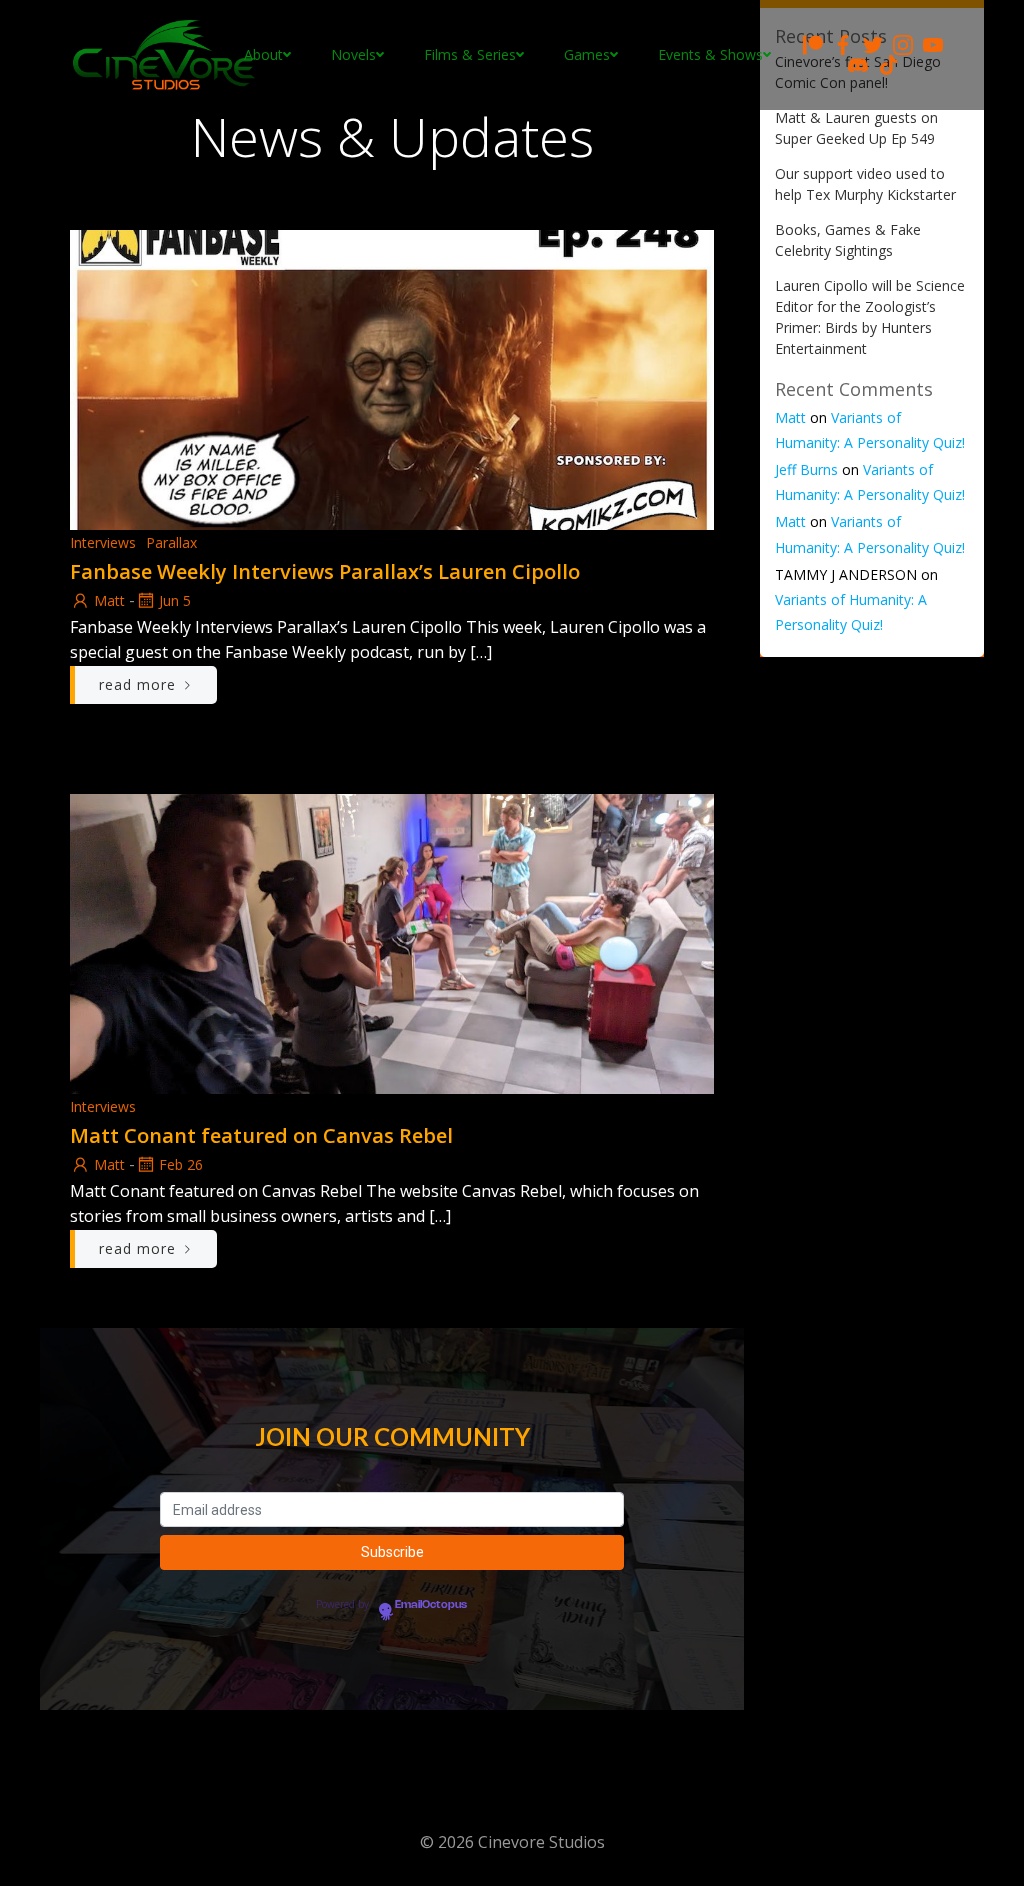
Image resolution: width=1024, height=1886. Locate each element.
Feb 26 (181, 1164)
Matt (109, 600)
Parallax (171, 542)
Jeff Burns (806, 469)
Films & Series (470, 54)
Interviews (103, 542)
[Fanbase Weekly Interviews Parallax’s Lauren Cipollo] (392, 378)
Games (587, 54)
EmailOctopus (431, 1605)
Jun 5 (175, 600)
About (263, 54)
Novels (353, 54)
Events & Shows (710, 54)
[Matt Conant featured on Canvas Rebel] (392, 942)
